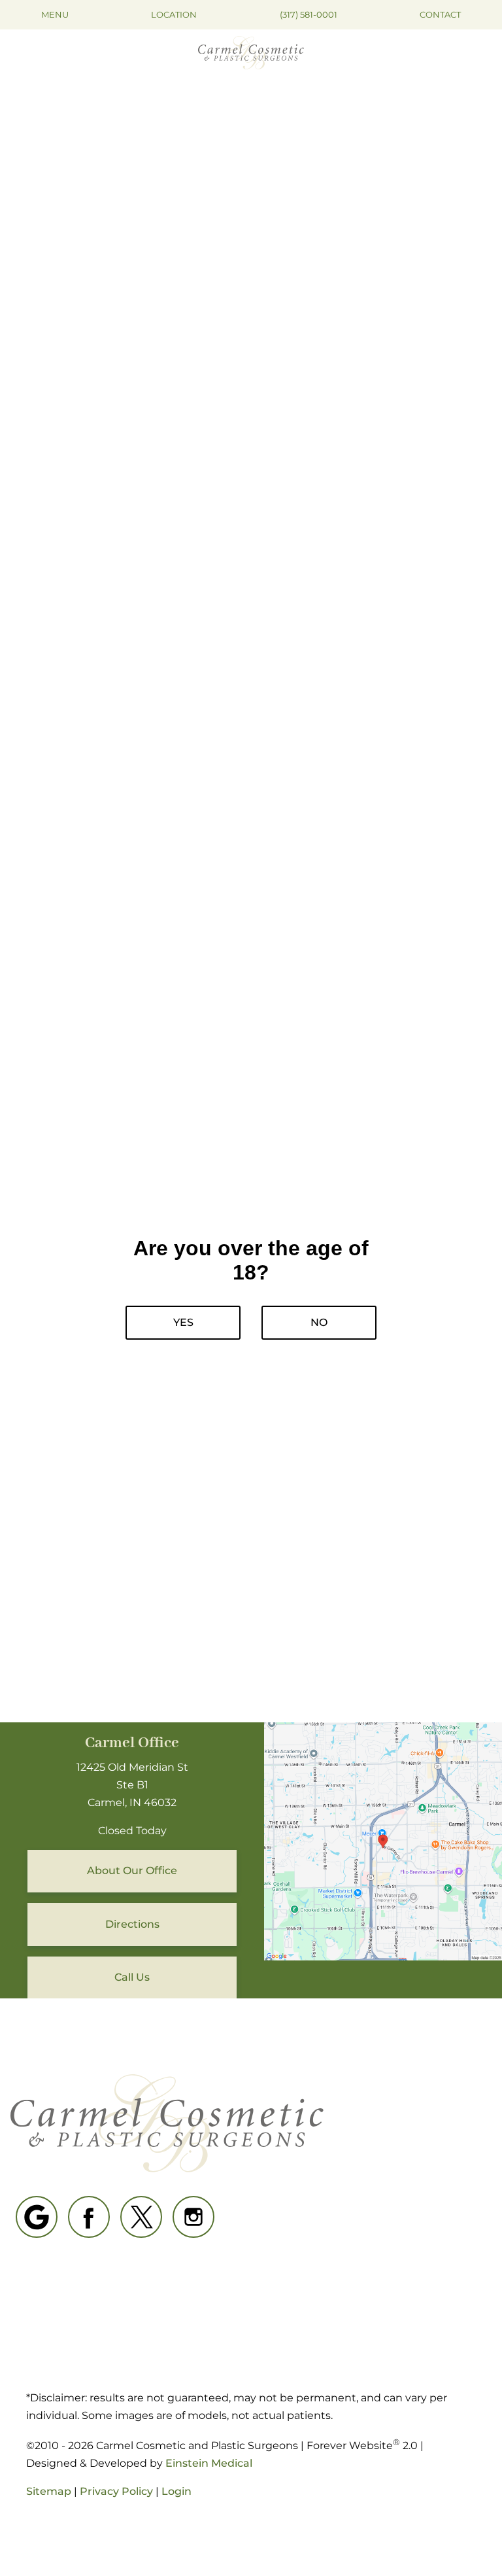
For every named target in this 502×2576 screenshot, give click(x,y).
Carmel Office (132, 1743)
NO (319, 1322)
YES (183, 1322)
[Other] (37, 2217)
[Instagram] (193, 2217)
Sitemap (49, 2491)
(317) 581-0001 (309, 14)
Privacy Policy (116, 2491)
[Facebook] (89, 2217)
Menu (55, 14)
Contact (440, 14)
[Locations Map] (383, 1840)
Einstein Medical (209, 2463)
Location (174, 14)
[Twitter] (141, 2217)
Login (176, 2491)
